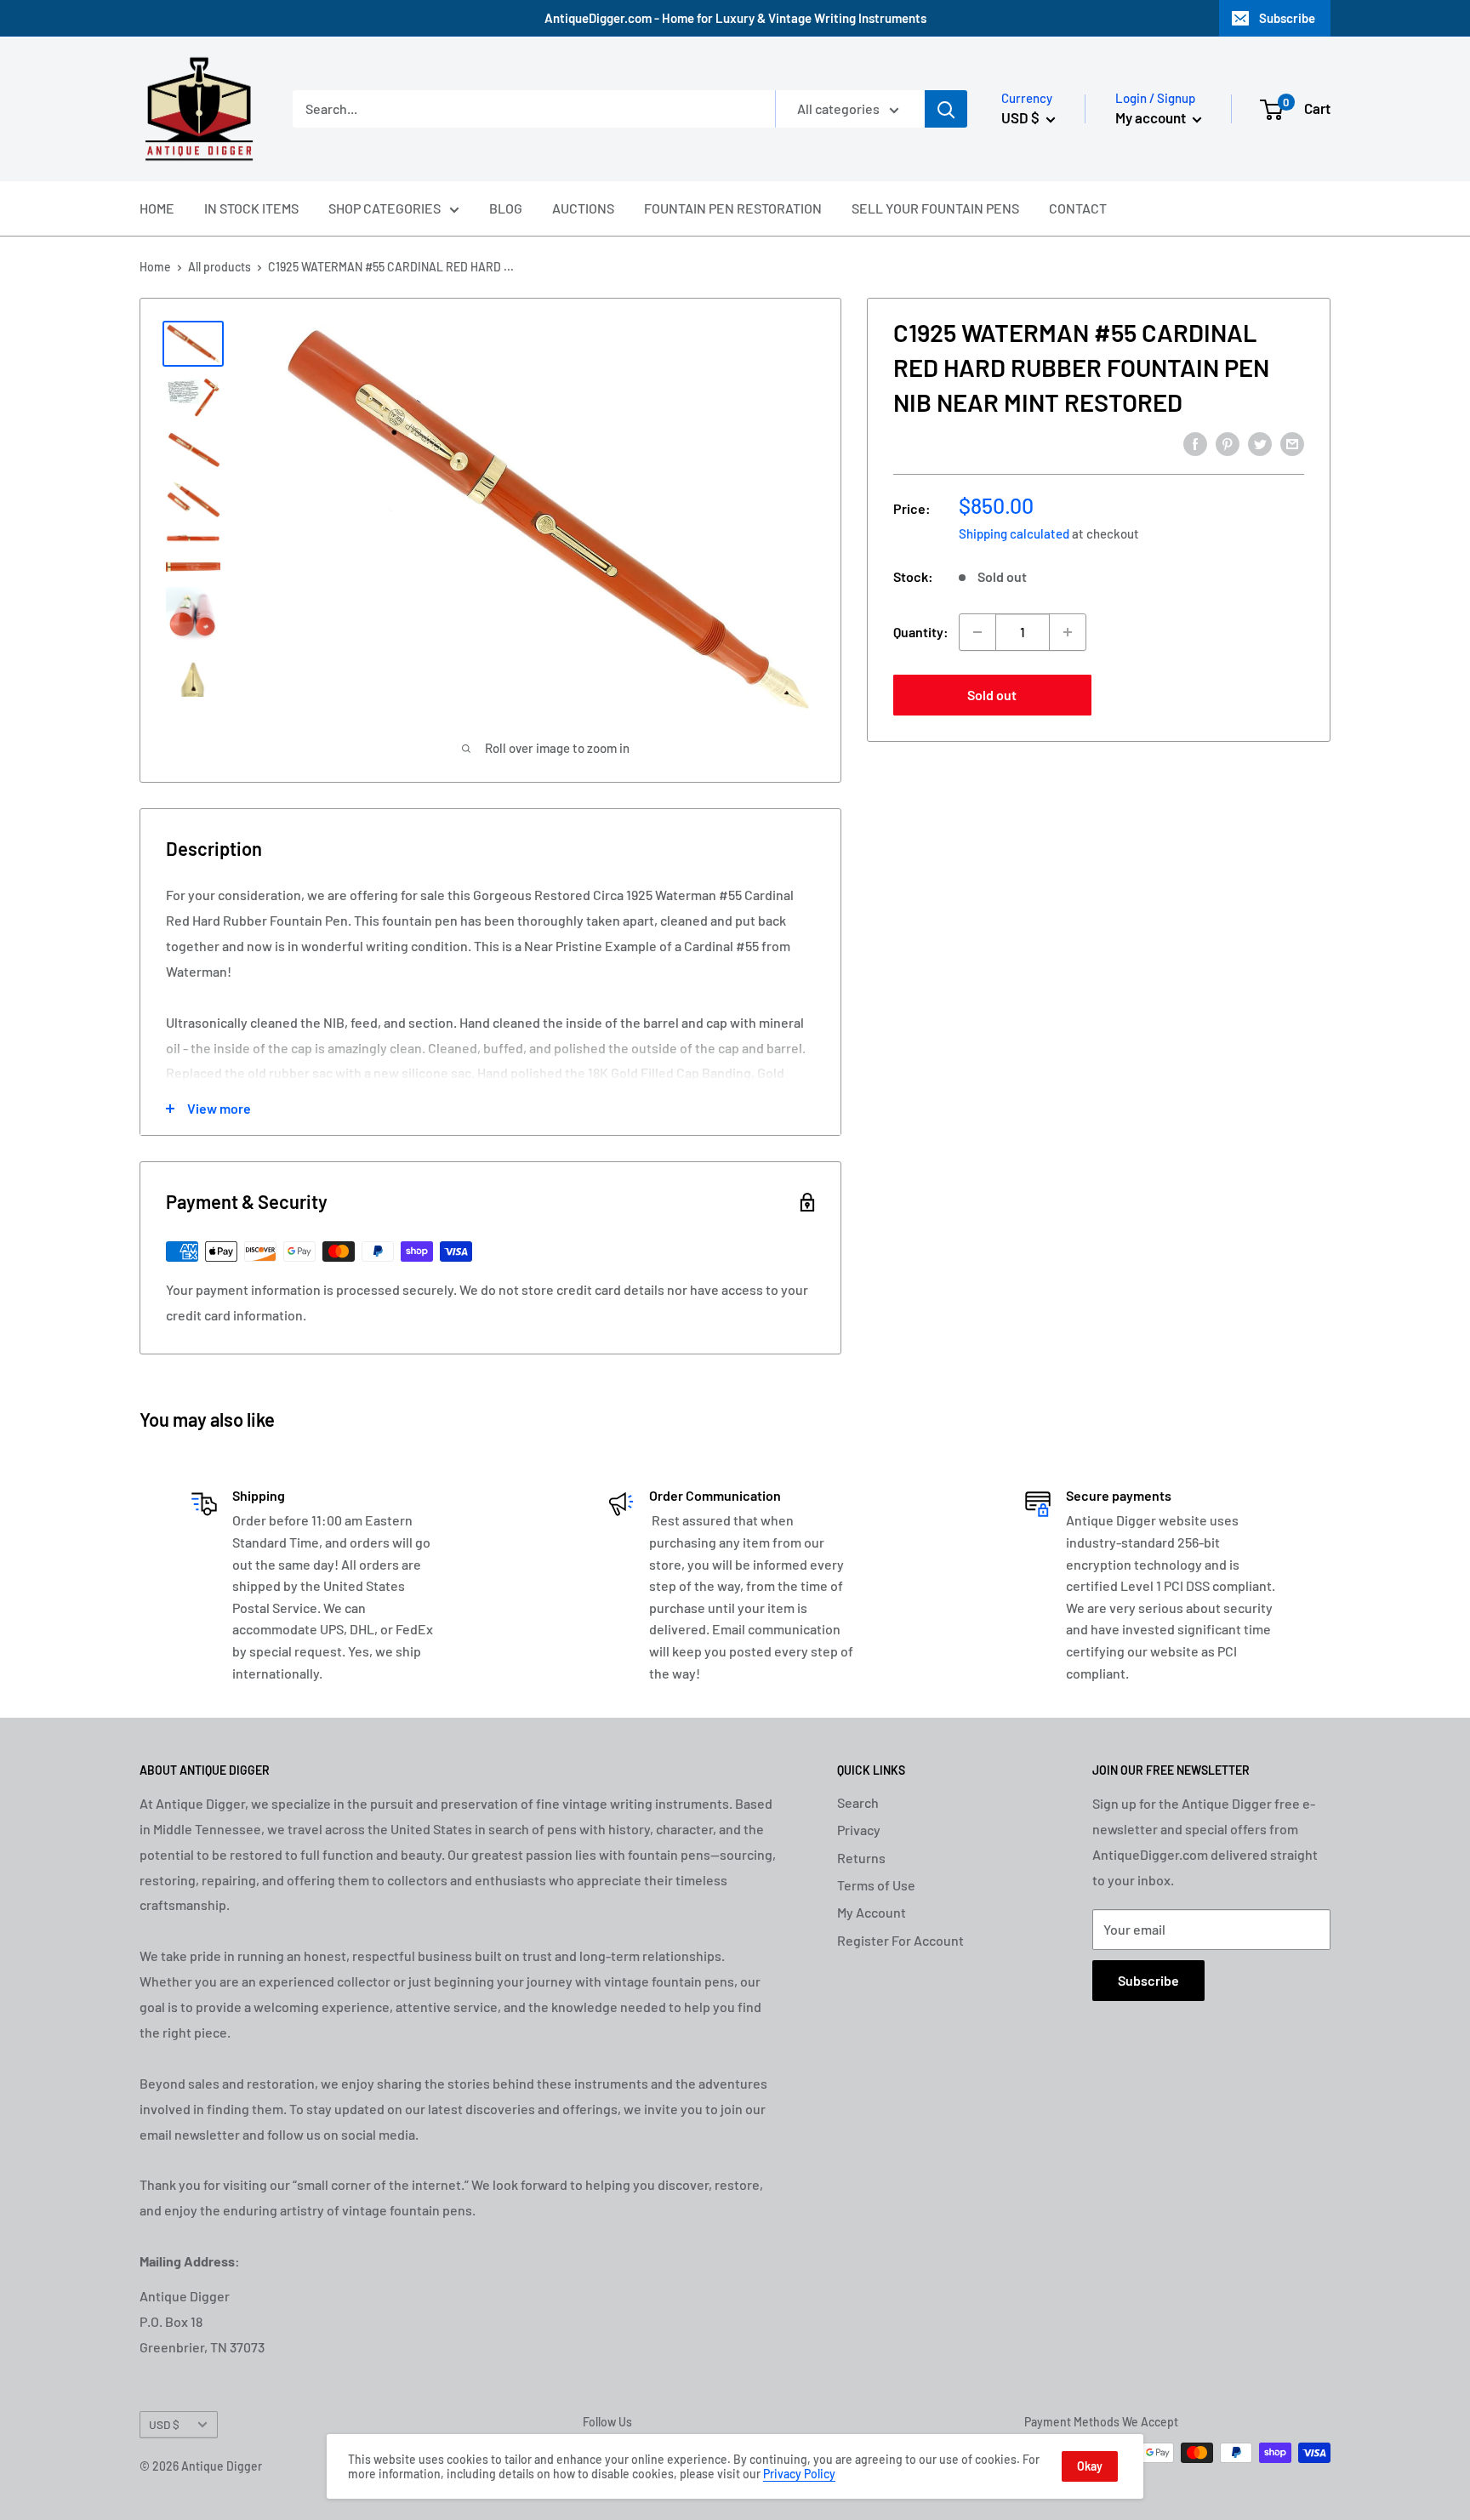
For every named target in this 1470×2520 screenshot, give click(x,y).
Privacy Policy (799, 2474)
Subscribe (1287, 18)
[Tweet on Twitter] (1260, 443)
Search (858, 1802)
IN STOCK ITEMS (251, 208)
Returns (861, 1858)
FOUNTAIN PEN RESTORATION (733, 208)
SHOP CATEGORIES (385, 208)
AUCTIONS (583, 208)
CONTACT (1078, 208)
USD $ (164, 2424)
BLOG (506, 208)
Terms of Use (876, 1885)
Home (155, 267)
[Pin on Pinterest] (1228, 443)
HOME (157, 208)
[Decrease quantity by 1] (977, 632)
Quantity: (921, 632)
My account (1152, 117)
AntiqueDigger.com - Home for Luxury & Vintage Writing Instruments (735, 18)
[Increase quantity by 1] (1068, 632)
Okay (1090, 2466)
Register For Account (900, 1940)
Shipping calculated (1014, 533)
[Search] (946, 109)
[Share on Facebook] (1195, 443)
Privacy (859, 1830)
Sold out (992, 695)
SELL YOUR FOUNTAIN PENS (935, 208)
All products (219, 267)
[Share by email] (1292, 443)
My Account (872, 1912)
